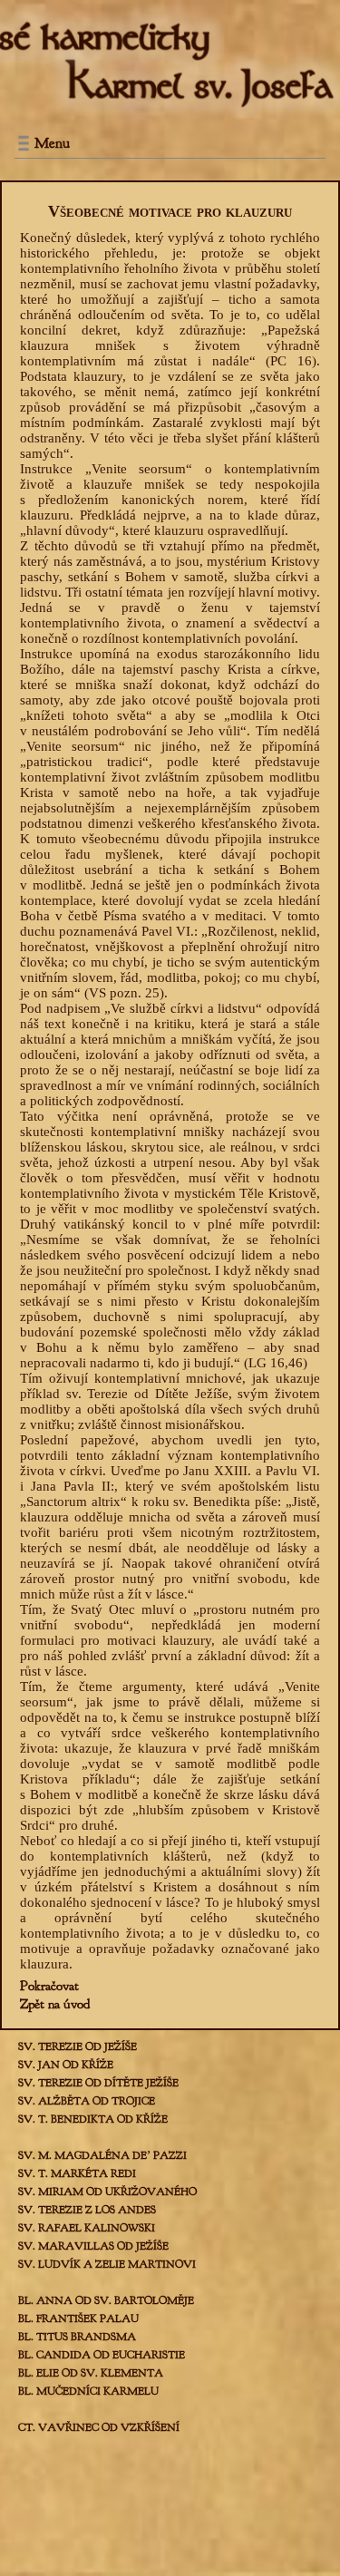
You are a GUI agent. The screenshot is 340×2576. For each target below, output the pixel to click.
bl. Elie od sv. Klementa (91, 2373)
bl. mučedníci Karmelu (88, 2391)
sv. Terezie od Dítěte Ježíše (98, 2083)
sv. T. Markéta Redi (77, 2173)
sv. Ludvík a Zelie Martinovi (107, 2264)
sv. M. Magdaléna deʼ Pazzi (102, 2155)
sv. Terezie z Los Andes (87, 2210)
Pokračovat (49, 1986)
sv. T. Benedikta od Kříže (93, 2119)
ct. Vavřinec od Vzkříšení (99, 2427)
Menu (52, 143)
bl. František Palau (78, 2318)
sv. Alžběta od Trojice (87, 2101)
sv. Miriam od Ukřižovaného (107, 2192)
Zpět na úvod (55, 2004)
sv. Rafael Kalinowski (87, 2228)
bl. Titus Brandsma (77, 2337)
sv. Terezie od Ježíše (78, 2046)
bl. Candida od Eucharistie (102, 2355)
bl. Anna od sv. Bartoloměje (106, 2300)
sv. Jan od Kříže (66, 2065)
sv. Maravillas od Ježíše (93, 2246)
